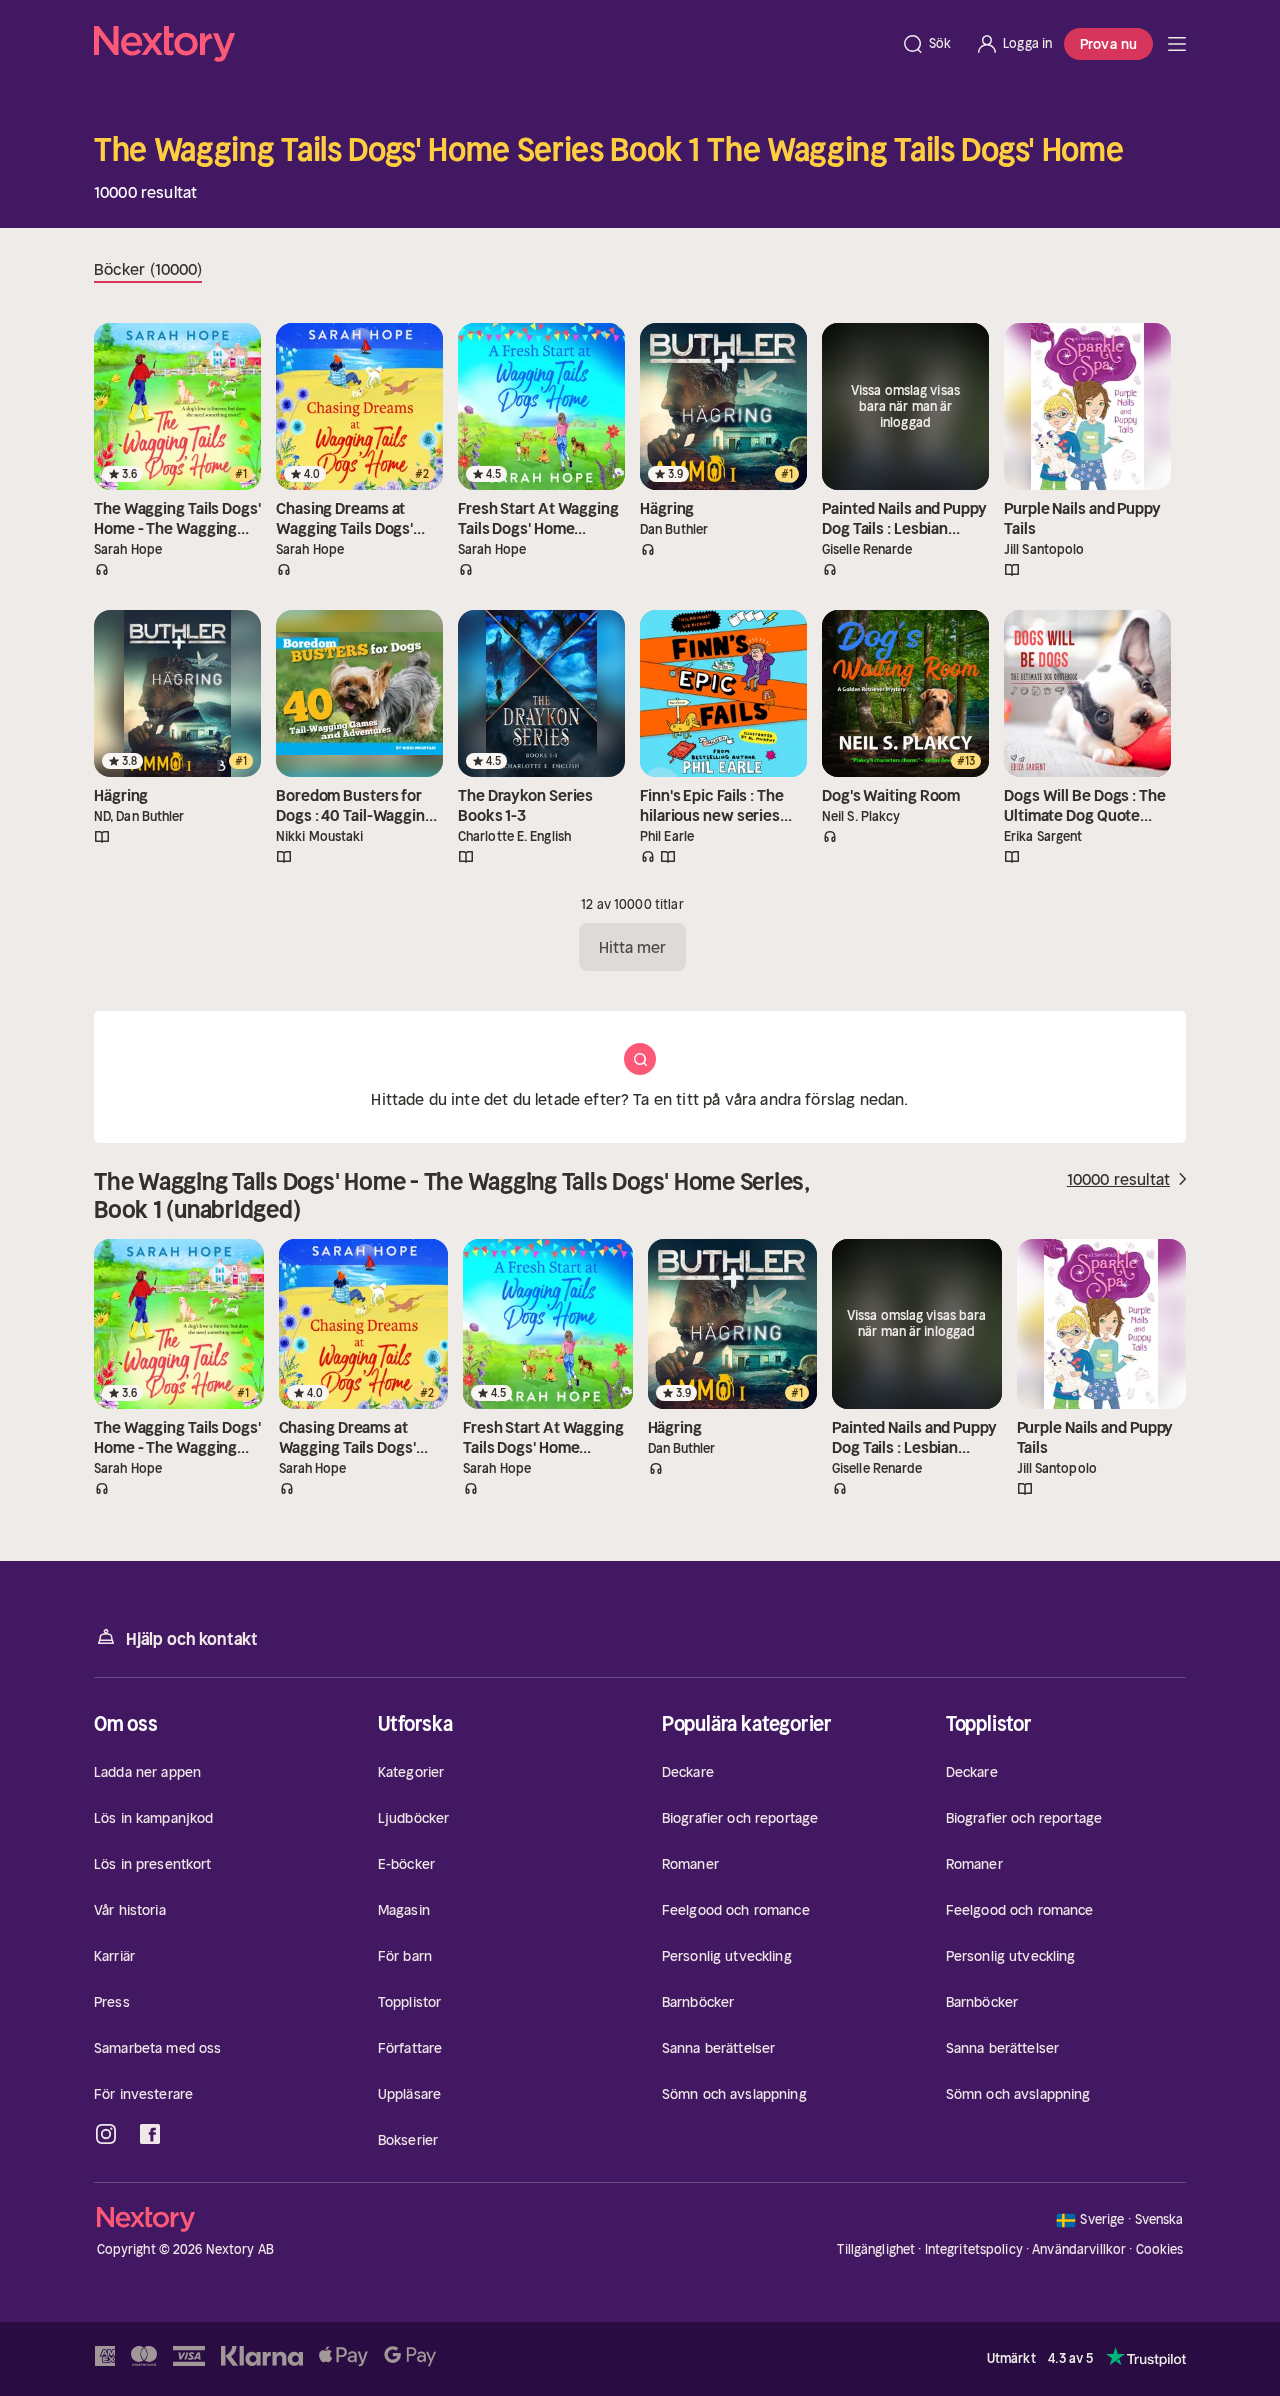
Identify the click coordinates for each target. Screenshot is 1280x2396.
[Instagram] (106, 2134)
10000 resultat (1118, 1179)
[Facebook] (150, 2134)
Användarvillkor (1079, 2249)
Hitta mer (633, 947)
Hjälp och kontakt (192, 1639)
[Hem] (491, 44)
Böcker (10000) (148, 269)
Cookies (1160, 2250)
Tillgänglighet (876, 2249)
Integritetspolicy (974, 2249)
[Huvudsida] (1177, 44)
